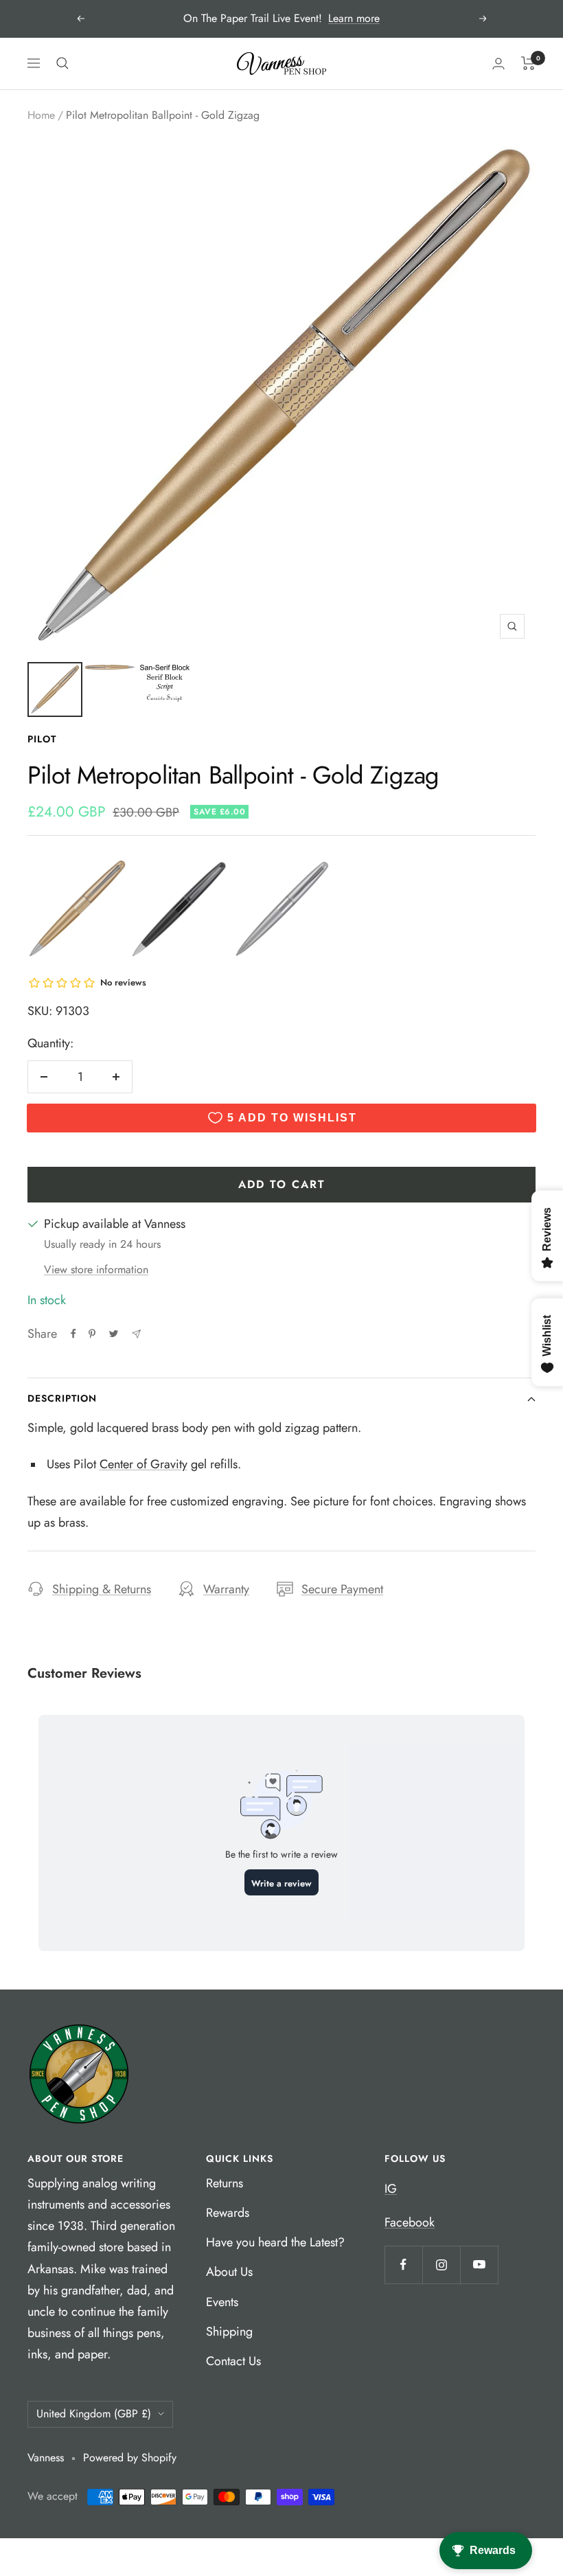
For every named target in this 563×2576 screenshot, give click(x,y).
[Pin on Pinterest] (92, 1334)
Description (62, 1398)
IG (391, 2189)
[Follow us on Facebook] (403, 2265)
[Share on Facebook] (73, 1334)
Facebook (410, 2222)
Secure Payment (342, 1589)
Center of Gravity (143, 1464)
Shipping (229, 2332)
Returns (225, 2183)
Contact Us (233, 2361)
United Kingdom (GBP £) (94, 2414)
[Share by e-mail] (136, 1334)
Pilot (42, 739)
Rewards (228, 2213)
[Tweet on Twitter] (114, 1334)
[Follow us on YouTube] (479, 2265)
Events (222, 2302)
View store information (96, 1269)
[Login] (498, 64)
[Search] (62, 63)
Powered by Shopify (130, 2458)
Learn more (354, 18)
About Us (229, 2272)
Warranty (226, 1589)
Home (41, 115)
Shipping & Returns (102, 1589)
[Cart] (528, 63)
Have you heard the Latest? (275, 2242)
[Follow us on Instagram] (441, 2265)
